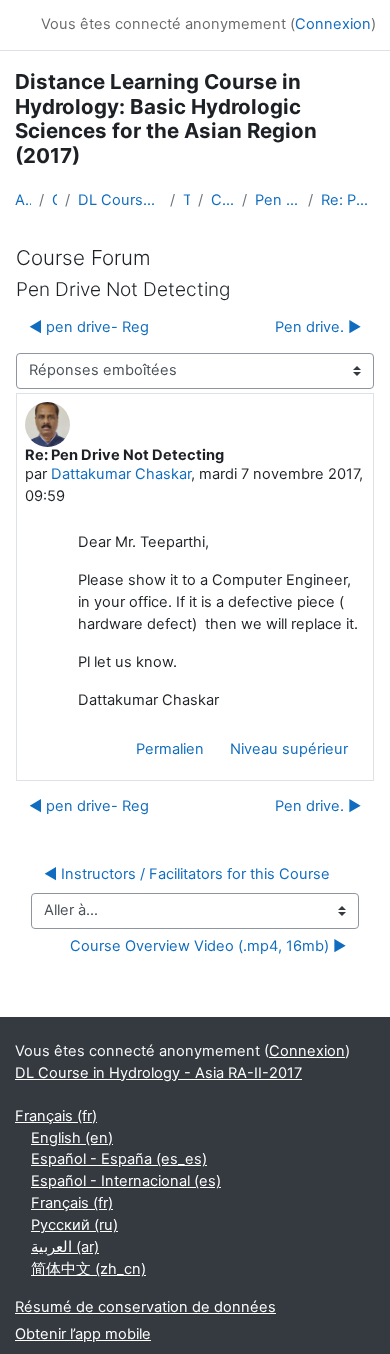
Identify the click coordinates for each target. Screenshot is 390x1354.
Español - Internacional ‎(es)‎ (126, 1181)
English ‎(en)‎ (72, 1138)
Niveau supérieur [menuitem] (289, 749)
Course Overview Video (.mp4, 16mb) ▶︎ (208, 946)
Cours (54, 200)
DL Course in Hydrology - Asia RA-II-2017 (120, 200)
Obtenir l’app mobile (83, 1334)
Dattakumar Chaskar (121, 474)
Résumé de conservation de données (145, 1307)
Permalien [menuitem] (170, 749)
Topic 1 (186, 200)
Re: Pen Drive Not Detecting (348, 200)
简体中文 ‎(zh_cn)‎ (88, 1269)
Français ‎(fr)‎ (56, 1116)
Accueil (23, 200)
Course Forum (222, 200)
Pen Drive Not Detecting (277, 200)
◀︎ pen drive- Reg (89, 327)
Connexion (333, 24)
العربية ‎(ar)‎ (65, 1247)
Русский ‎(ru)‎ (74, 1225)
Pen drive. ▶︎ (318, 327)
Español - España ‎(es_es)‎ (119, 1159)
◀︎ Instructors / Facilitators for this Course (187, 874)
